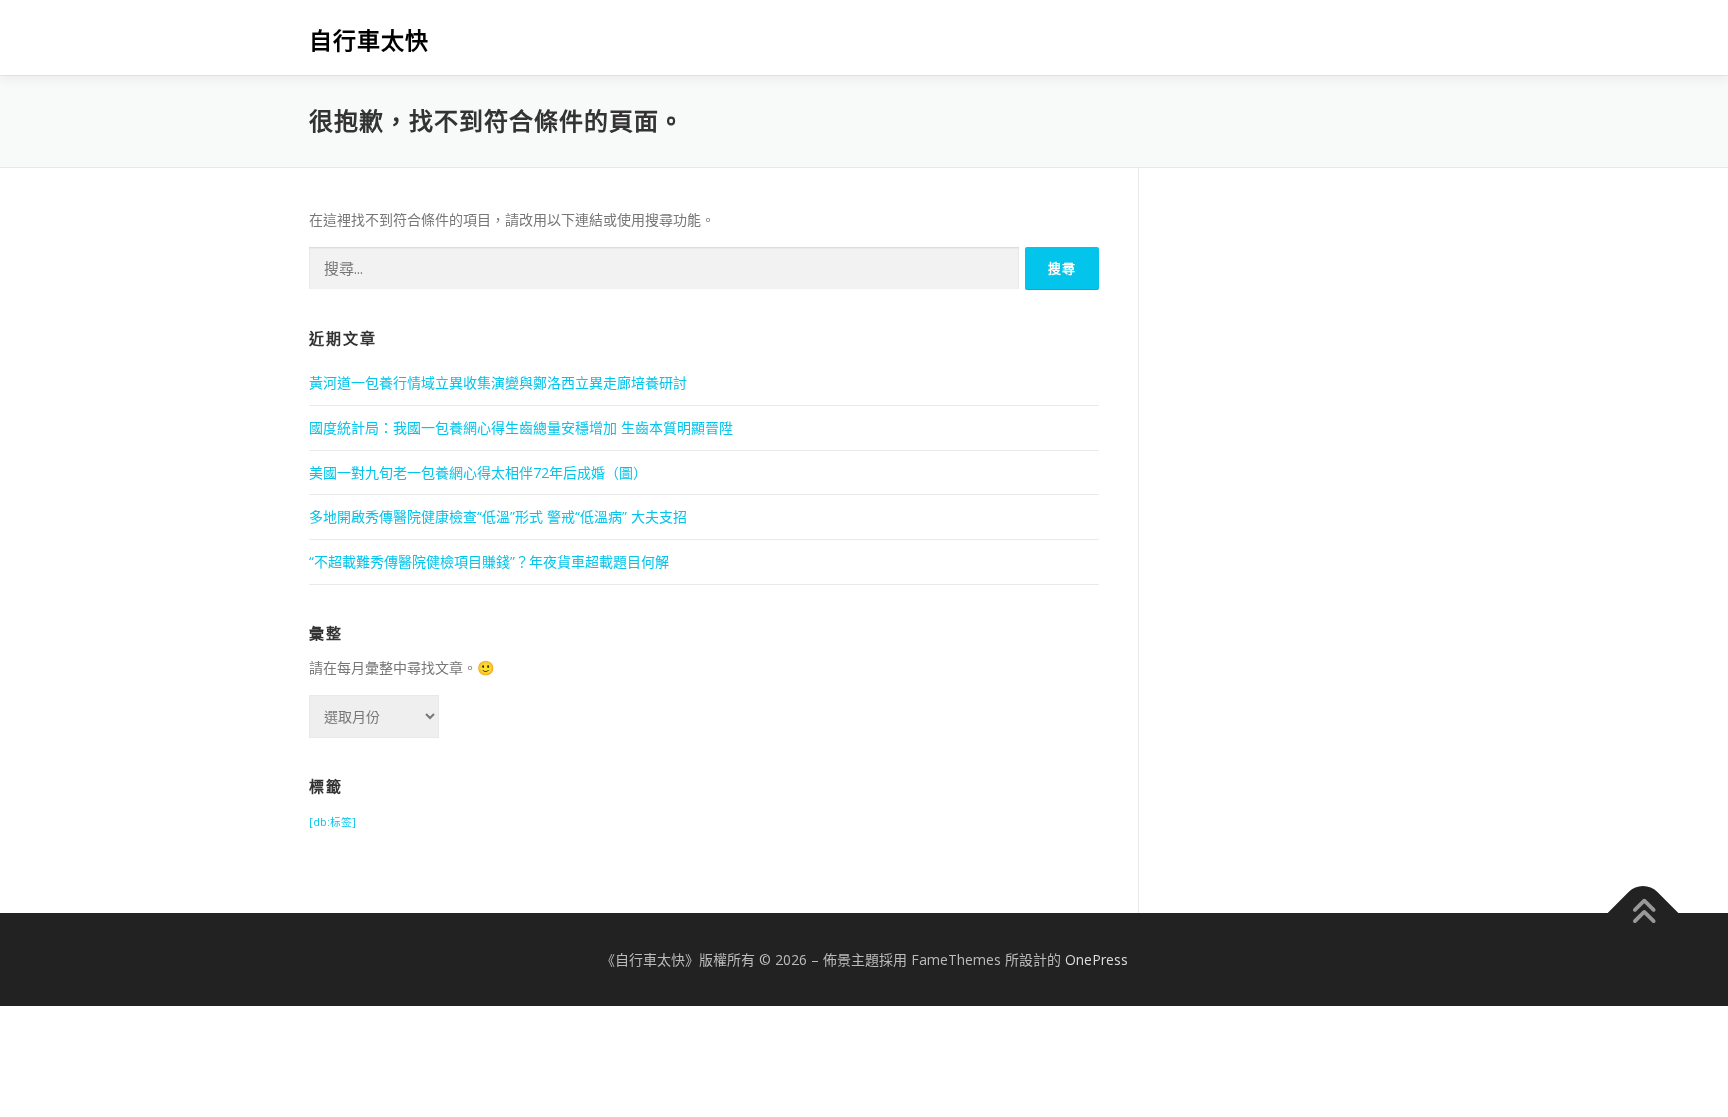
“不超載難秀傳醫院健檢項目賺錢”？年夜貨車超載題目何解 (489, 561)
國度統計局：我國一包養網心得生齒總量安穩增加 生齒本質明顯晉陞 (521, 427)
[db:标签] (332, 822)
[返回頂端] (1643, 912)
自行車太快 (369, 40)
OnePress (1096, 959)
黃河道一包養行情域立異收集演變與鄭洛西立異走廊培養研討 (498, 382)
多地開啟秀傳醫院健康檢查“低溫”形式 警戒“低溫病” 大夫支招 (498, 516)
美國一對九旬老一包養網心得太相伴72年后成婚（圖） (478, 472)
